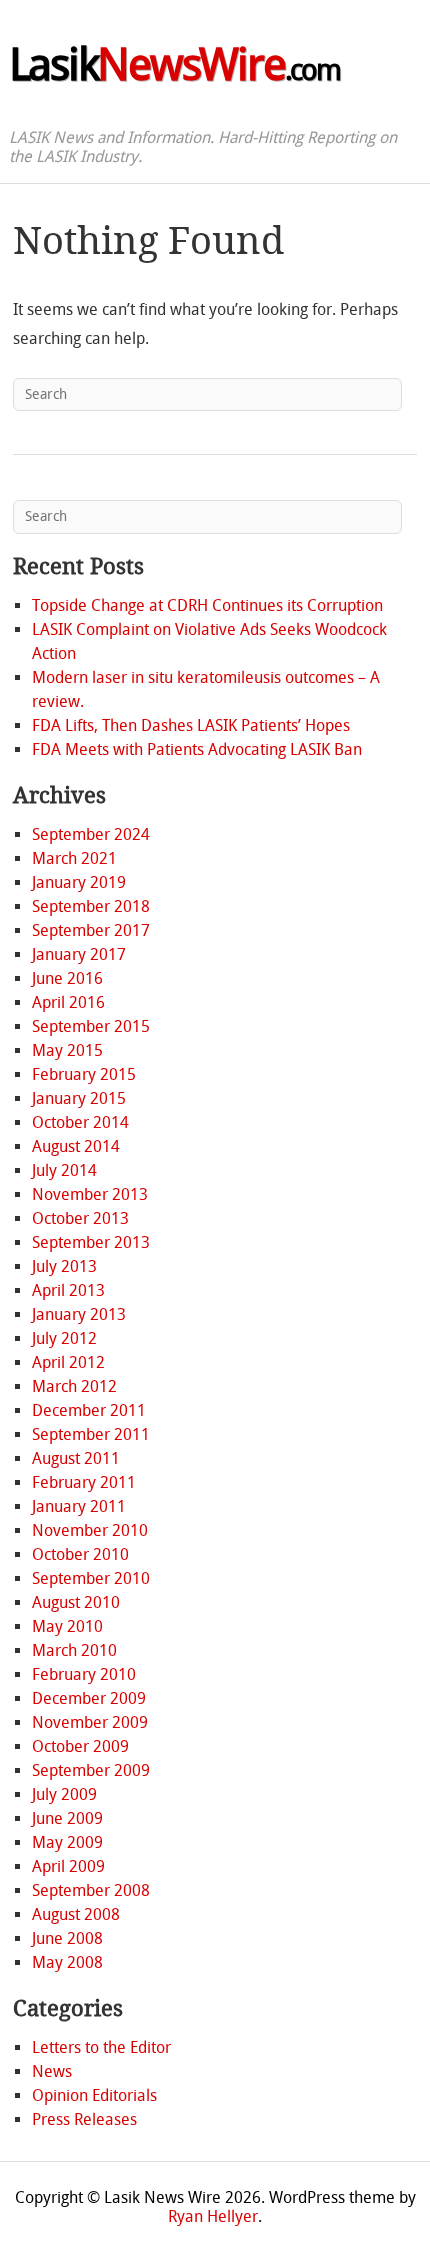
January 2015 (79, 1098)
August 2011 (76, 1458)
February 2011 (84, 1482)
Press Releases (84, 2119)
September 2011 (91, 1434)
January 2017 (79, 954)
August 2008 (76, 1914)
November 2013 (90, 1194)
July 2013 (64, 1266)
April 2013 (68, 1290)
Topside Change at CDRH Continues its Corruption (207, 605)
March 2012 (74, 1386)
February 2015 (84, 1074)
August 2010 (76, 1602)
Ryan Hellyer (213, 2216)
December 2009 (89, 1698)
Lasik (174, 65)
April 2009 (68, 1866)
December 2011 (89, 1410)
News (52, 2071)
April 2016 (68, 1002)
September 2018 (91, 906)
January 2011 (79, 1506)
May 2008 (67, 1962)
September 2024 (91, 834)
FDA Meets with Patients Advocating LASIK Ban (197, 749)
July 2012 (64, 1338)
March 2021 (74, 858)
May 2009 (67, 1842)
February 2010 (84, 1674)
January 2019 (79, 882)
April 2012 (68, 1362)
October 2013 (80, 1218)
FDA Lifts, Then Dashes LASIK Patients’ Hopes (191, 725)
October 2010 (80, 1554)
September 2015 (91, 1026)
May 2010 (67, 1626)
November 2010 (90, 1530)
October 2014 (80, 1122)
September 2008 (91, 1890)
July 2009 (64, 1794)
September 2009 (91, 1770)
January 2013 (79, 1314)
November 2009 (90, 1722)
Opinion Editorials (94, 2095)
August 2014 (76, 1146)
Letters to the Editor (101, 2047)
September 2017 (91, 930)
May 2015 (67, 1050)
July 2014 (64, 1170)
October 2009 (80, 1746)
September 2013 (91, 1242)
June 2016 (67, 978)
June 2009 (67, 1818)
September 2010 (91, 1578)
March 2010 (74, 1650)
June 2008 (67, 1938)
